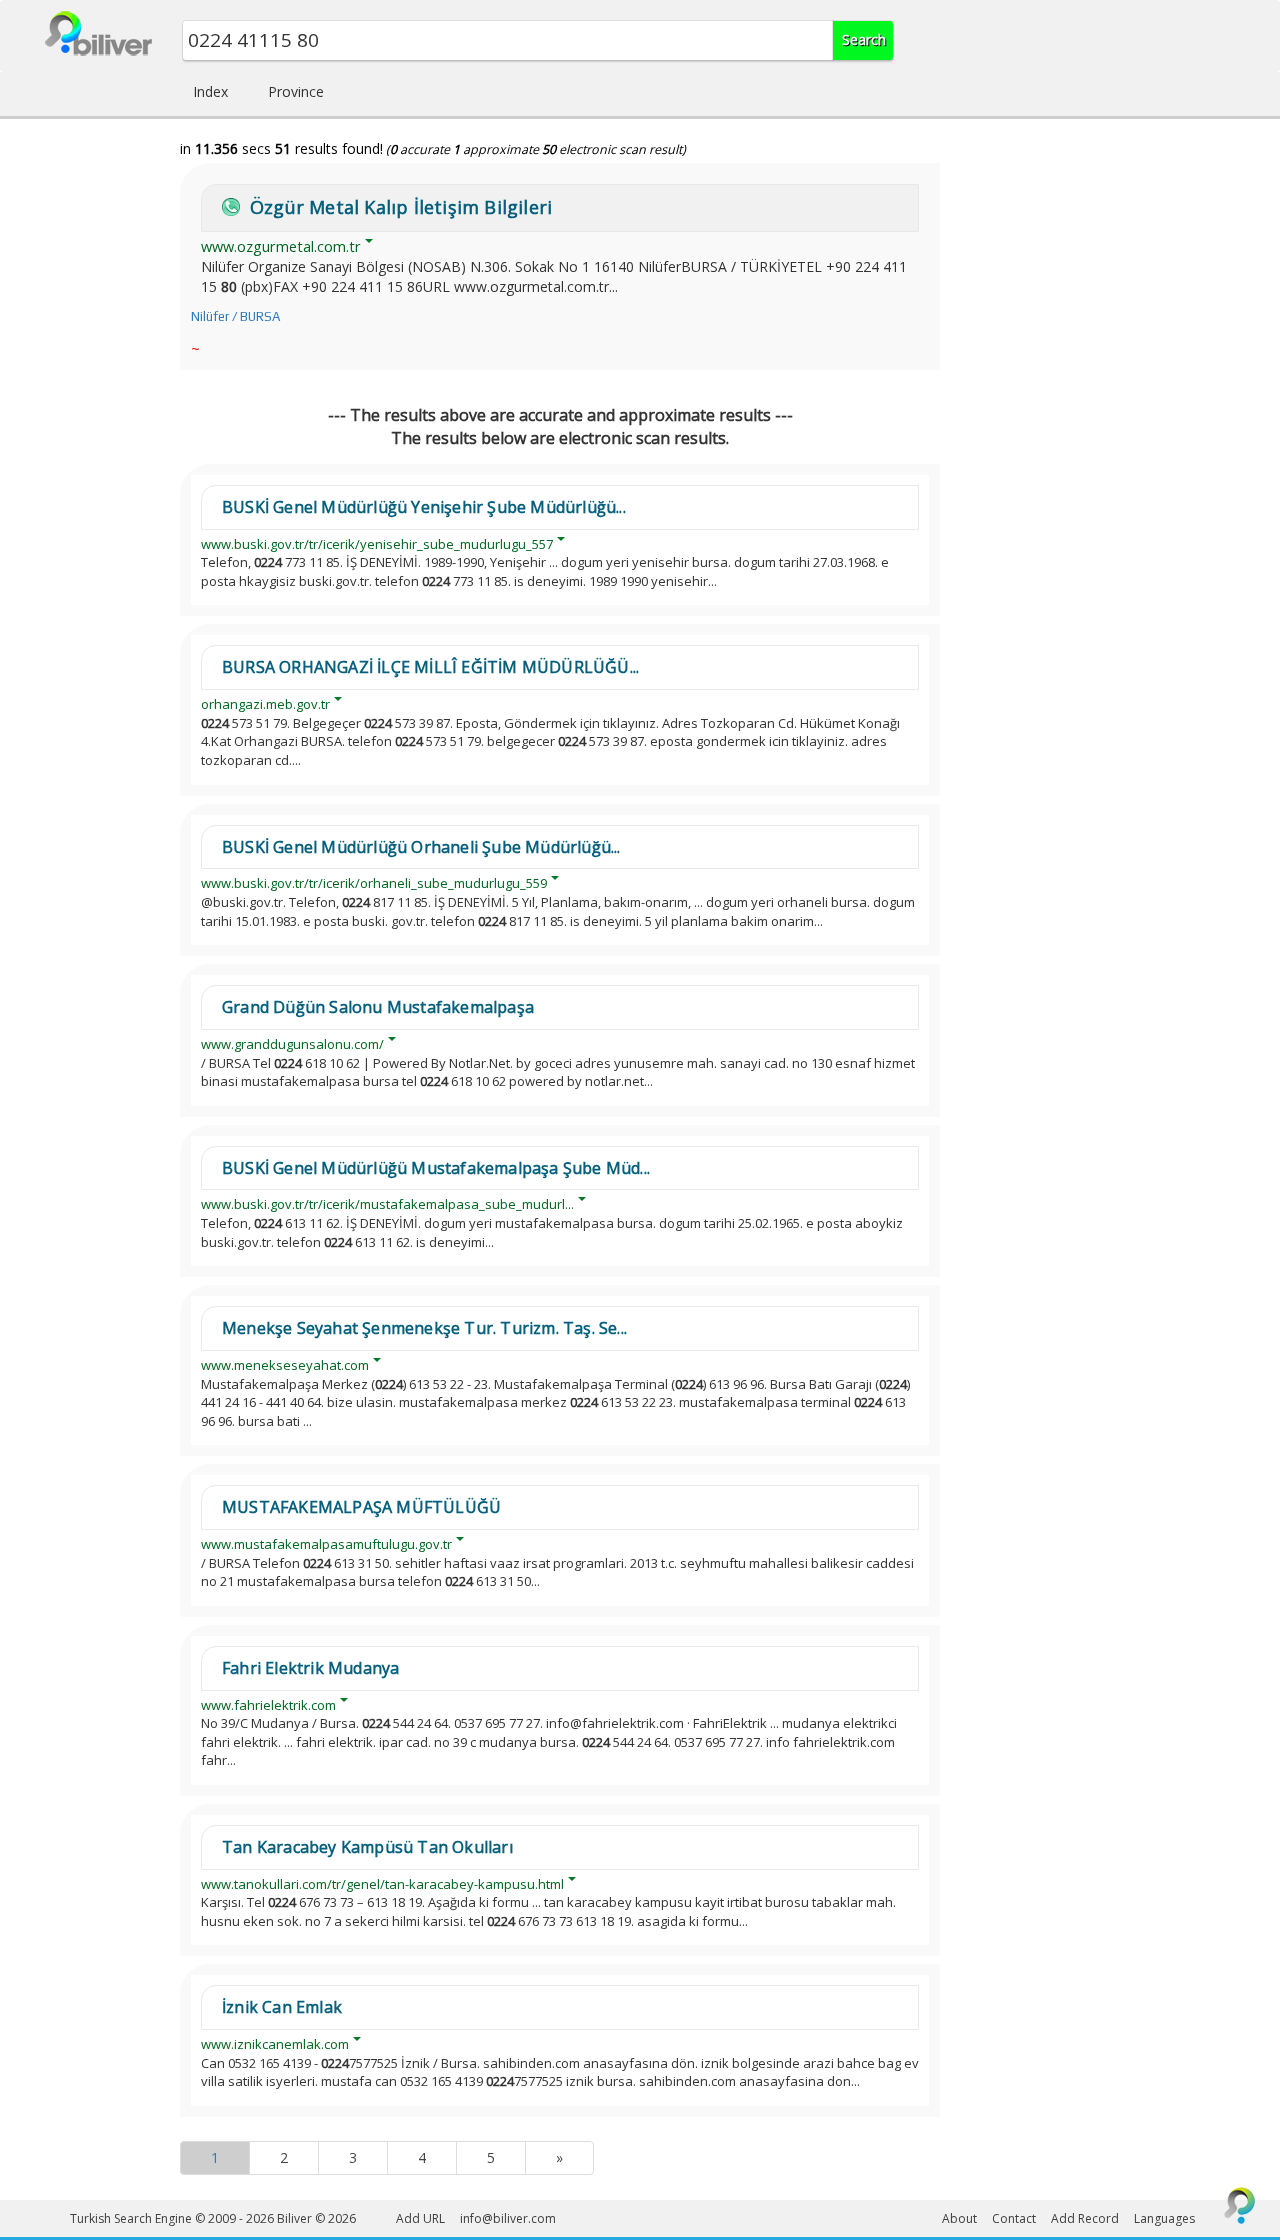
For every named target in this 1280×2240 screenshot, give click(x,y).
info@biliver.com (508, 2218)
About (959, 2218)
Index (210, 91)
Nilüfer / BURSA (235, 316)
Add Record (1085, 2218)
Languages (1164, 2218)
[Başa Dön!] (1240, 2205)
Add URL (420, 2218)
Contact (1014, 2218)
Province (296, 91)
